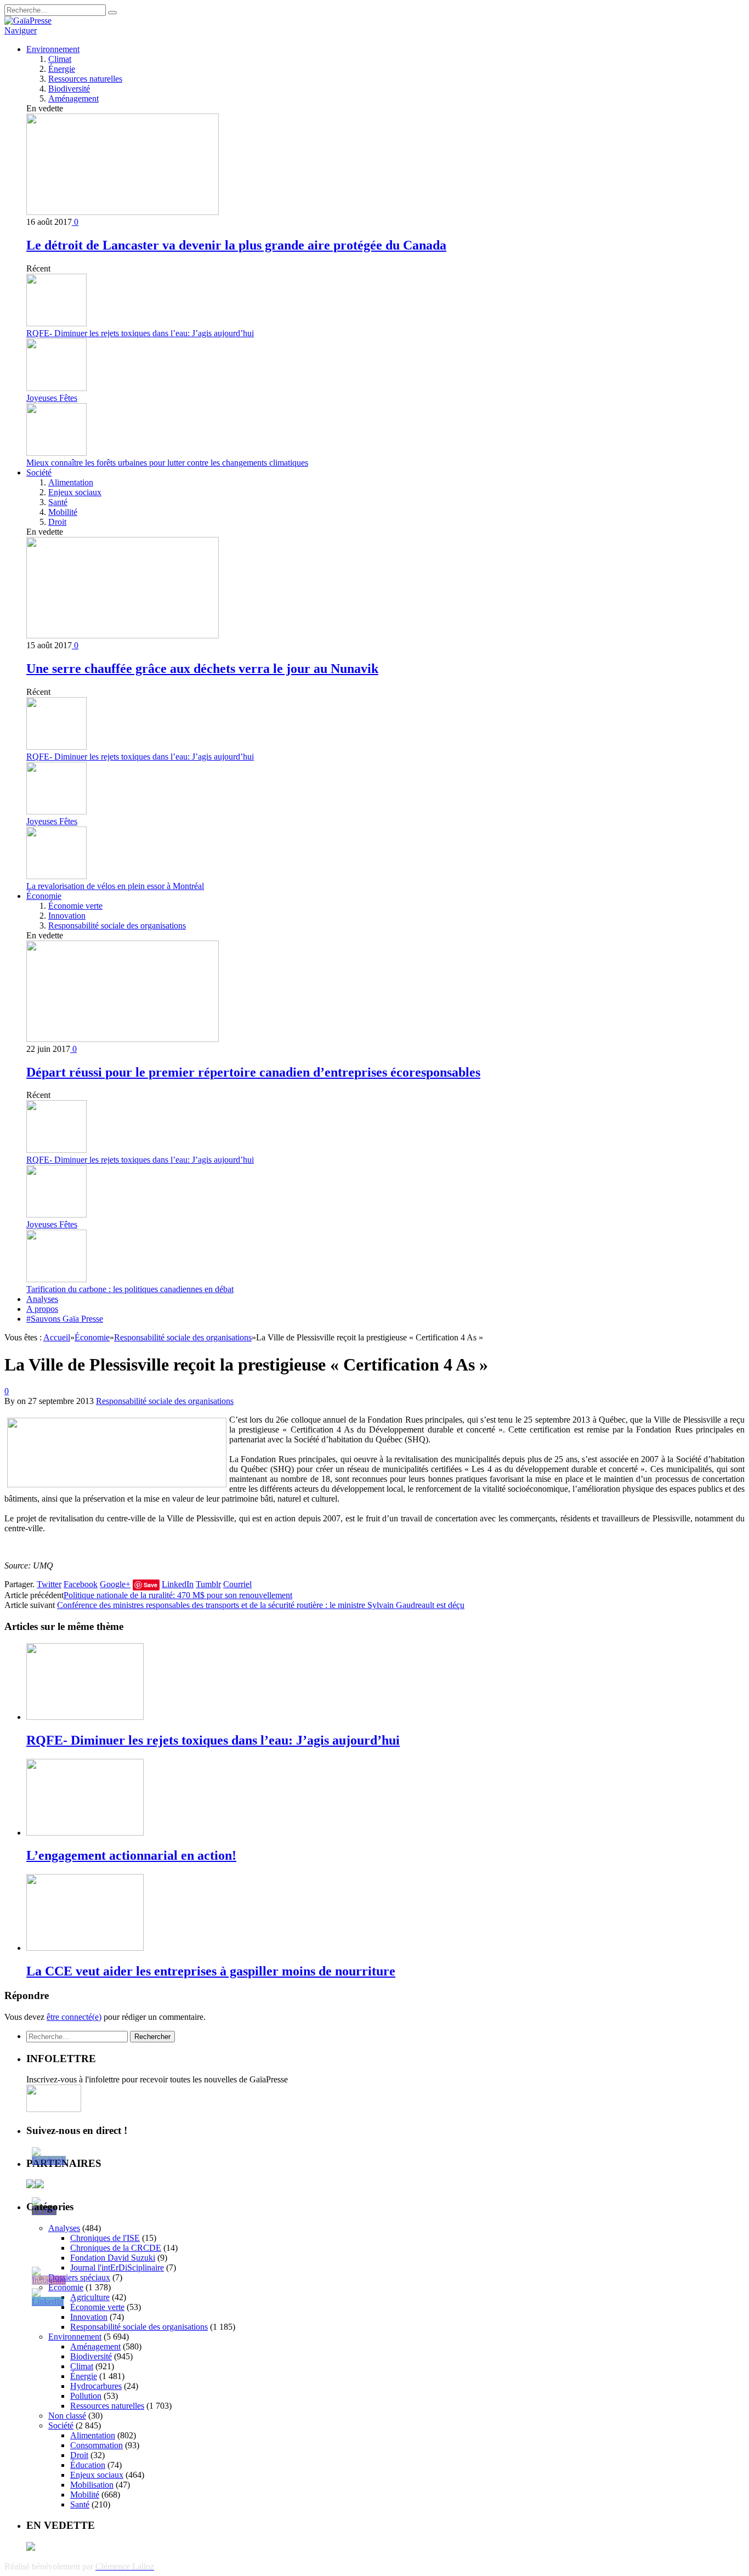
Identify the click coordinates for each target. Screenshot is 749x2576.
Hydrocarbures (96, 2386)
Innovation (67, 916)
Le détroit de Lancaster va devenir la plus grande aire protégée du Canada (236, 245)
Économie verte (75, 906)
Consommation (97, 2445)
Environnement (53, 49)
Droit (57, 522)
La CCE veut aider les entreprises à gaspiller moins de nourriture (211, 1971)
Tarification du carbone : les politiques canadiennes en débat (130, 1289)
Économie (44, 896)
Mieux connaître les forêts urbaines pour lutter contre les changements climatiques (167, 463)
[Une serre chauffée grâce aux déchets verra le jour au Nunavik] (123, 635)
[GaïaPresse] (28, 21)
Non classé (67, 2416)
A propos (42, 1309)
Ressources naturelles (85, 79)
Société (39, 472)
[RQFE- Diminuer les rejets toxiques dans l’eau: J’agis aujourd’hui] (85, 1717)
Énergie (62, 69)
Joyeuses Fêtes (52, 398)
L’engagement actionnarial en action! (131, 1855)
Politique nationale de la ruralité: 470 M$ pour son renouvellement (178, 1595)
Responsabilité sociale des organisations (117, 925)
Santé (58, 502)
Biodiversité (69, 89)
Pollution (86, 2396)
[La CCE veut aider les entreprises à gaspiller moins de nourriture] (85, 1948)
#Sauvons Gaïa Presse (65, 1319)
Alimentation (71, 482)
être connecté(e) (74, 2017)
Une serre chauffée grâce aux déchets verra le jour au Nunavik (202, 669)
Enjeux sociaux (75, 492)
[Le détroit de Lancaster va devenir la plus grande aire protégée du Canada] (123, 212)
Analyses (42, 1299)
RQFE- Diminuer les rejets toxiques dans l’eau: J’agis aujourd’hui (140, 333)
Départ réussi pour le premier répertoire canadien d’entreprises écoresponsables (253, 1072)
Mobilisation (92, 2485)
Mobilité (63, 512)
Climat (60, 59)
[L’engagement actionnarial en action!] (85, 1833)
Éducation (88, 2465)
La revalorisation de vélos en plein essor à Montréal (115, 886)
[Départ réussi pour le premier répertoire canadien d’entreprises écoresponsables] (123, 1039)
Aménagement (73, 98)
